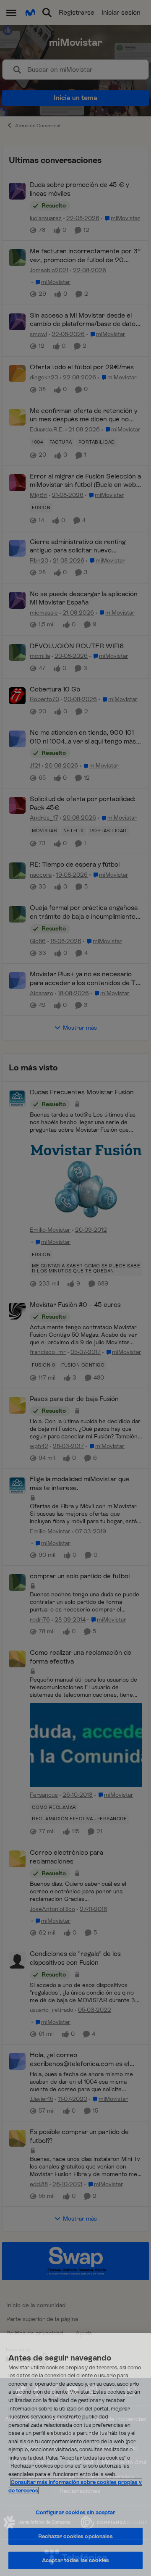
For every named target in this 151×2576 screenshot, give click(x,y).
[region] (75, 2454)
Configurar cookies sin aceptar (76, 2512)
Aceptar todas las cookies (75, 2560)
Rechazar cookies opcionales (75, 2536)
